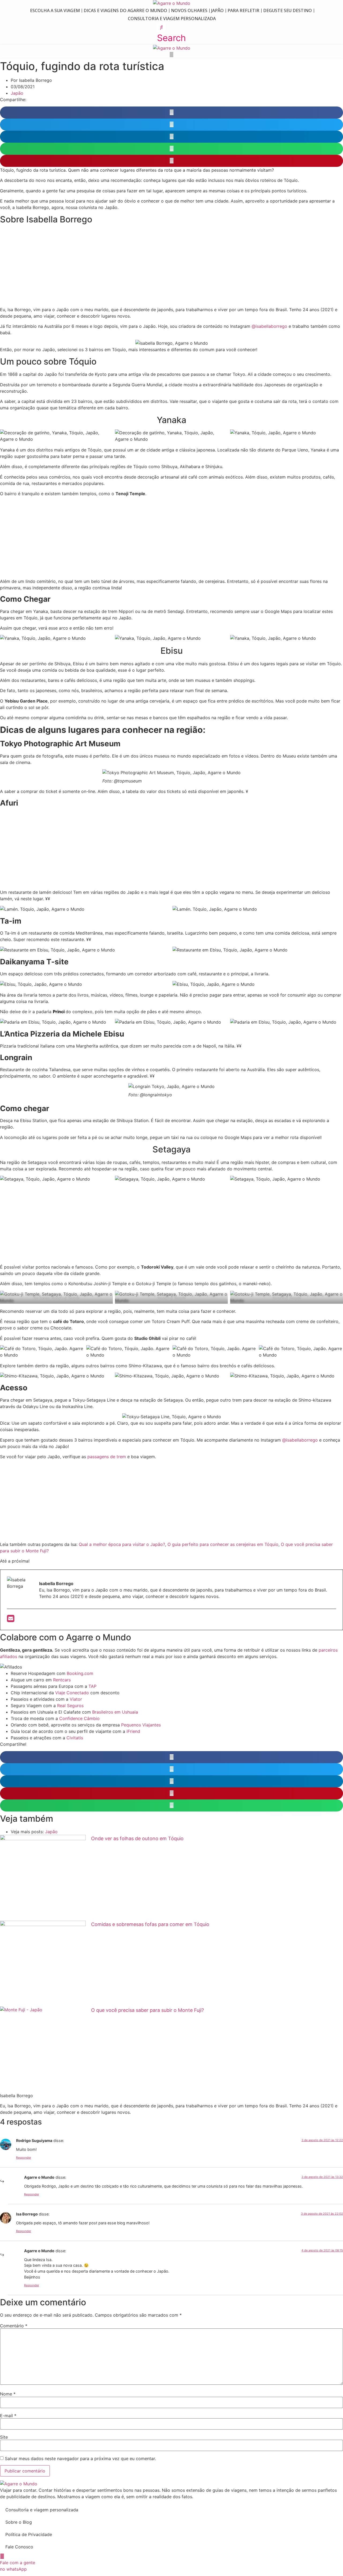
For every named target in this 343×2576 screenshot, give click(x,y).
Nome (8, 2394)
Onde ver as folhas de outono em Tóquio (137, 1838)
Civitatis (75, 1738)
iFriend (133, 1731)
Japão (217, 10)
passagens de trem (107, 1457)
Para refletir (243, 10)
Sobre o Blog (19, 2522)
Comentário (14, 2326)
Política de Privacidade (29, 2534)
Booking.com (80, 1673)
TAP (92, 1686)
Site (4, 2437)
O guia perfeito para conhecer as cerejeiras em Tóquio (223, 1544)
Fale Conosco (19, 2547)
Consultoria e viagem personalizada (172, 19)
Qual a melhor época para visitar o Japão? (122, 1544)
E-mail (8, 2416)
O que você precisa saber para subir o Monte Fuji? (148, 2010)
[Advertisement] (171, 267)
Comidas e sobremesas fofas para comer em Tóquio (150, 1924)
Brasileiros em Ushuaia (115, 1712)
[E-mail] (11, 1620)
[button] (171, 34)
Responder (24, 2158)
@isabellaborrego (269, 326)
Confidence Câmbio (79, 1718)
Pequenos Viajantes (141, 1725)
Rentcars (62, 1680)
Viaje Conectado (72, 1693)
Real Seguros (71, 1706)
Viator (76, 1699)
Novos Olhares (189, 10)
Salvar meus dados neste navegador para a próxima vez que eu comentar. (80, 2459)
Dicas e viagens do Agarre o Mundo (125, 10)
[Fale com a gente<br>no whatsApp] (2, 2556)
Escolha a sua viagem (55, 10)
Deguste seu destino (288, 10)
